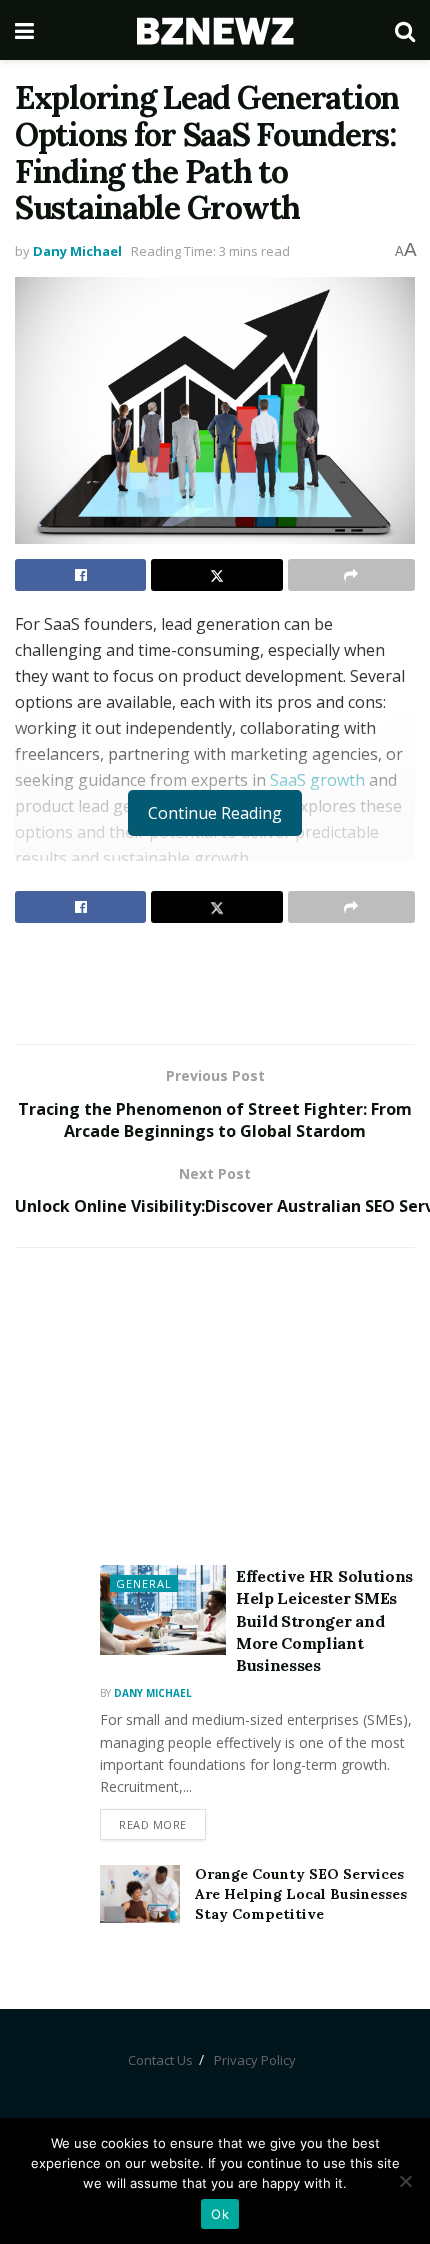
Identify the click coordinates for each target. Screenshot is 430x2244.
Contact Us (160, 2060)
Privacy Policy (255, 2060)
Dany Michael (77, 251)
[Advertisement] (215, 983)
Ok (220, 2214)
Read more (153, 1824)
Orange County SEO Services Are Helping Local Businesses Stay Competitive (301, 1893)
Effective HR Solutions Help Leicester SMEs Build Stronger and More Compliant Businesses (324, 1621)
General (144, 1583)
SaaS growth (317, 780)
